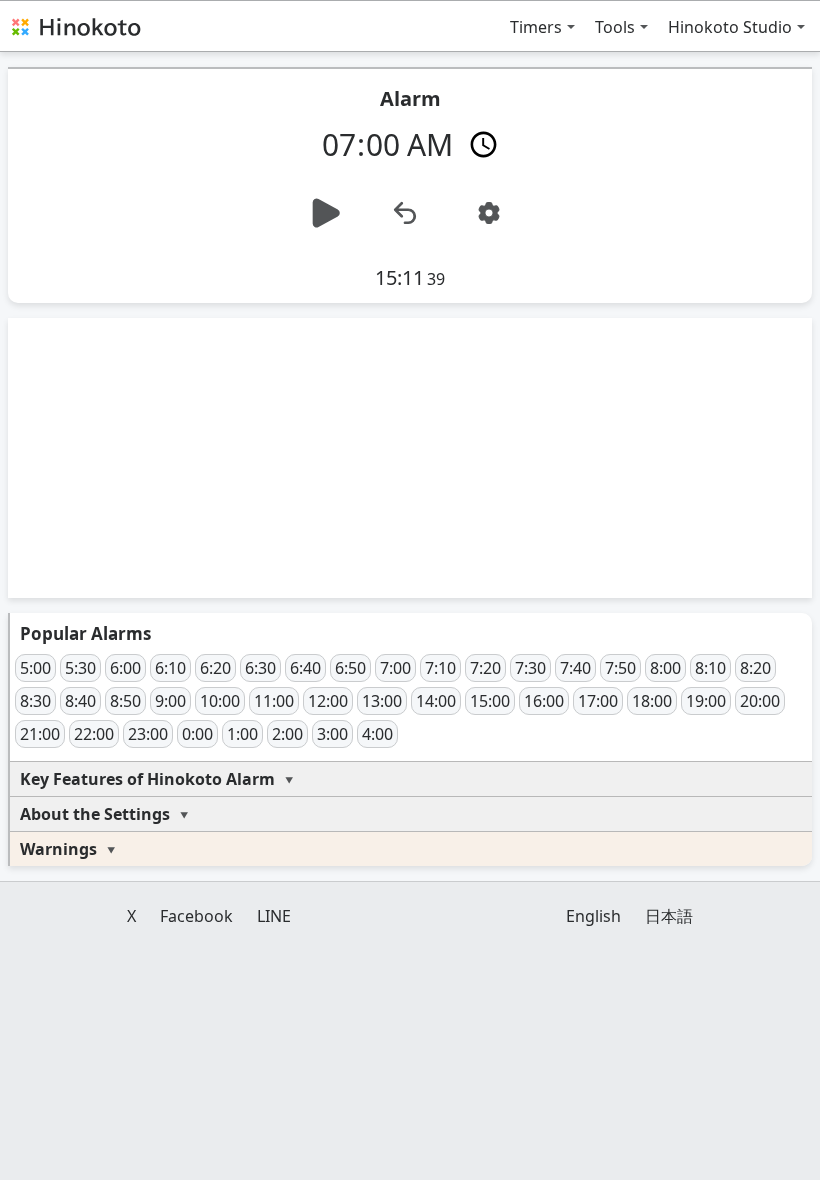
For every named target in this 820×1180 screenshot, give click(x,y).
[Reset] (405, 213)
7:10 (440, 668)
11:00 (274, 701)
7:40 (575, 668)
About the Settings (95, 814)
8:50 (125, 701)
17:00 (598, 701)
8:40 (80, 701)
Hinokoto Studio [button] (730, 27)
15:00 (490, 701)
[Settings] (489, 213)
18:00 (652, 701)
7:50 (620, 668)
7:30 (530, 668)
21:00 (40, 734)
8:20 (755, 668)
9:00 (170, 701)
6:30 (260, 668)
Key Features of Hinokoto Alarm (147, 779)
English (593, 916)
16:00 (544, 701)
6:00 (125, 668)
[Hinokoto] (75, 26)
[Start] (326, 213)
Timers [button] (536, 27)
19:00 (706, 701)
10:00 (220, 701)
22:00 (94, 734)
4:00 (377, 734)
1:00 (242, 734)
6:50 (350, 668)
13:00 (382, 701)
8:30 (35, 701)
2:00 (287, 734)
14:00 (436, 701)
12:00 (328, 701)
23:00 (148, 734)
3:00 (332, 734)
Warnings (58, 849)
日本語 (669, 916)
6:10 (170, 668)
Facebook (196, 916)
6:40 (305, 668)
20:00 (760, 701)
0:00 (197, 734)
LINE (274, 916)
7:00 (395, 668)
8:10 (710, 668)
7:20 (485, 668)
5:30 (80, 668)
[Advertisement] (410, 458)
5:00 (35, 668)
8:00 (665, 668)
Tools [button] (615, 27)
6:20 (215, 668)
